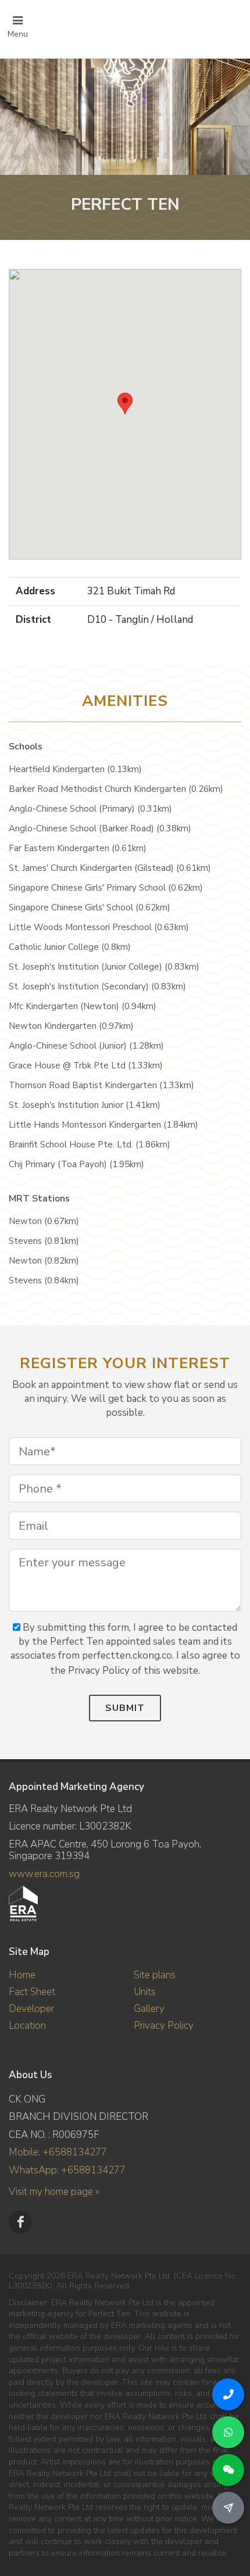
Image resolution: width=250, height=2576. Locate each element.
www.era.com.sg (44, 1874)
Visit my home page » (54, 2192)
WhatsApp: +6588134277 (67, 2170)
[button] (125, 403)
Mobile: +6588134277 (58, 2152)
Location (27, 2026)
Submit (125, 1708)
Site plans (155, 1975)
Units (145, 1992)
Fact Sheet (32, 1992)
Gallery (149, 2009)
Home (22, 1975)
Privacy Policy (164, 2026)
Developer (31, 2009)
